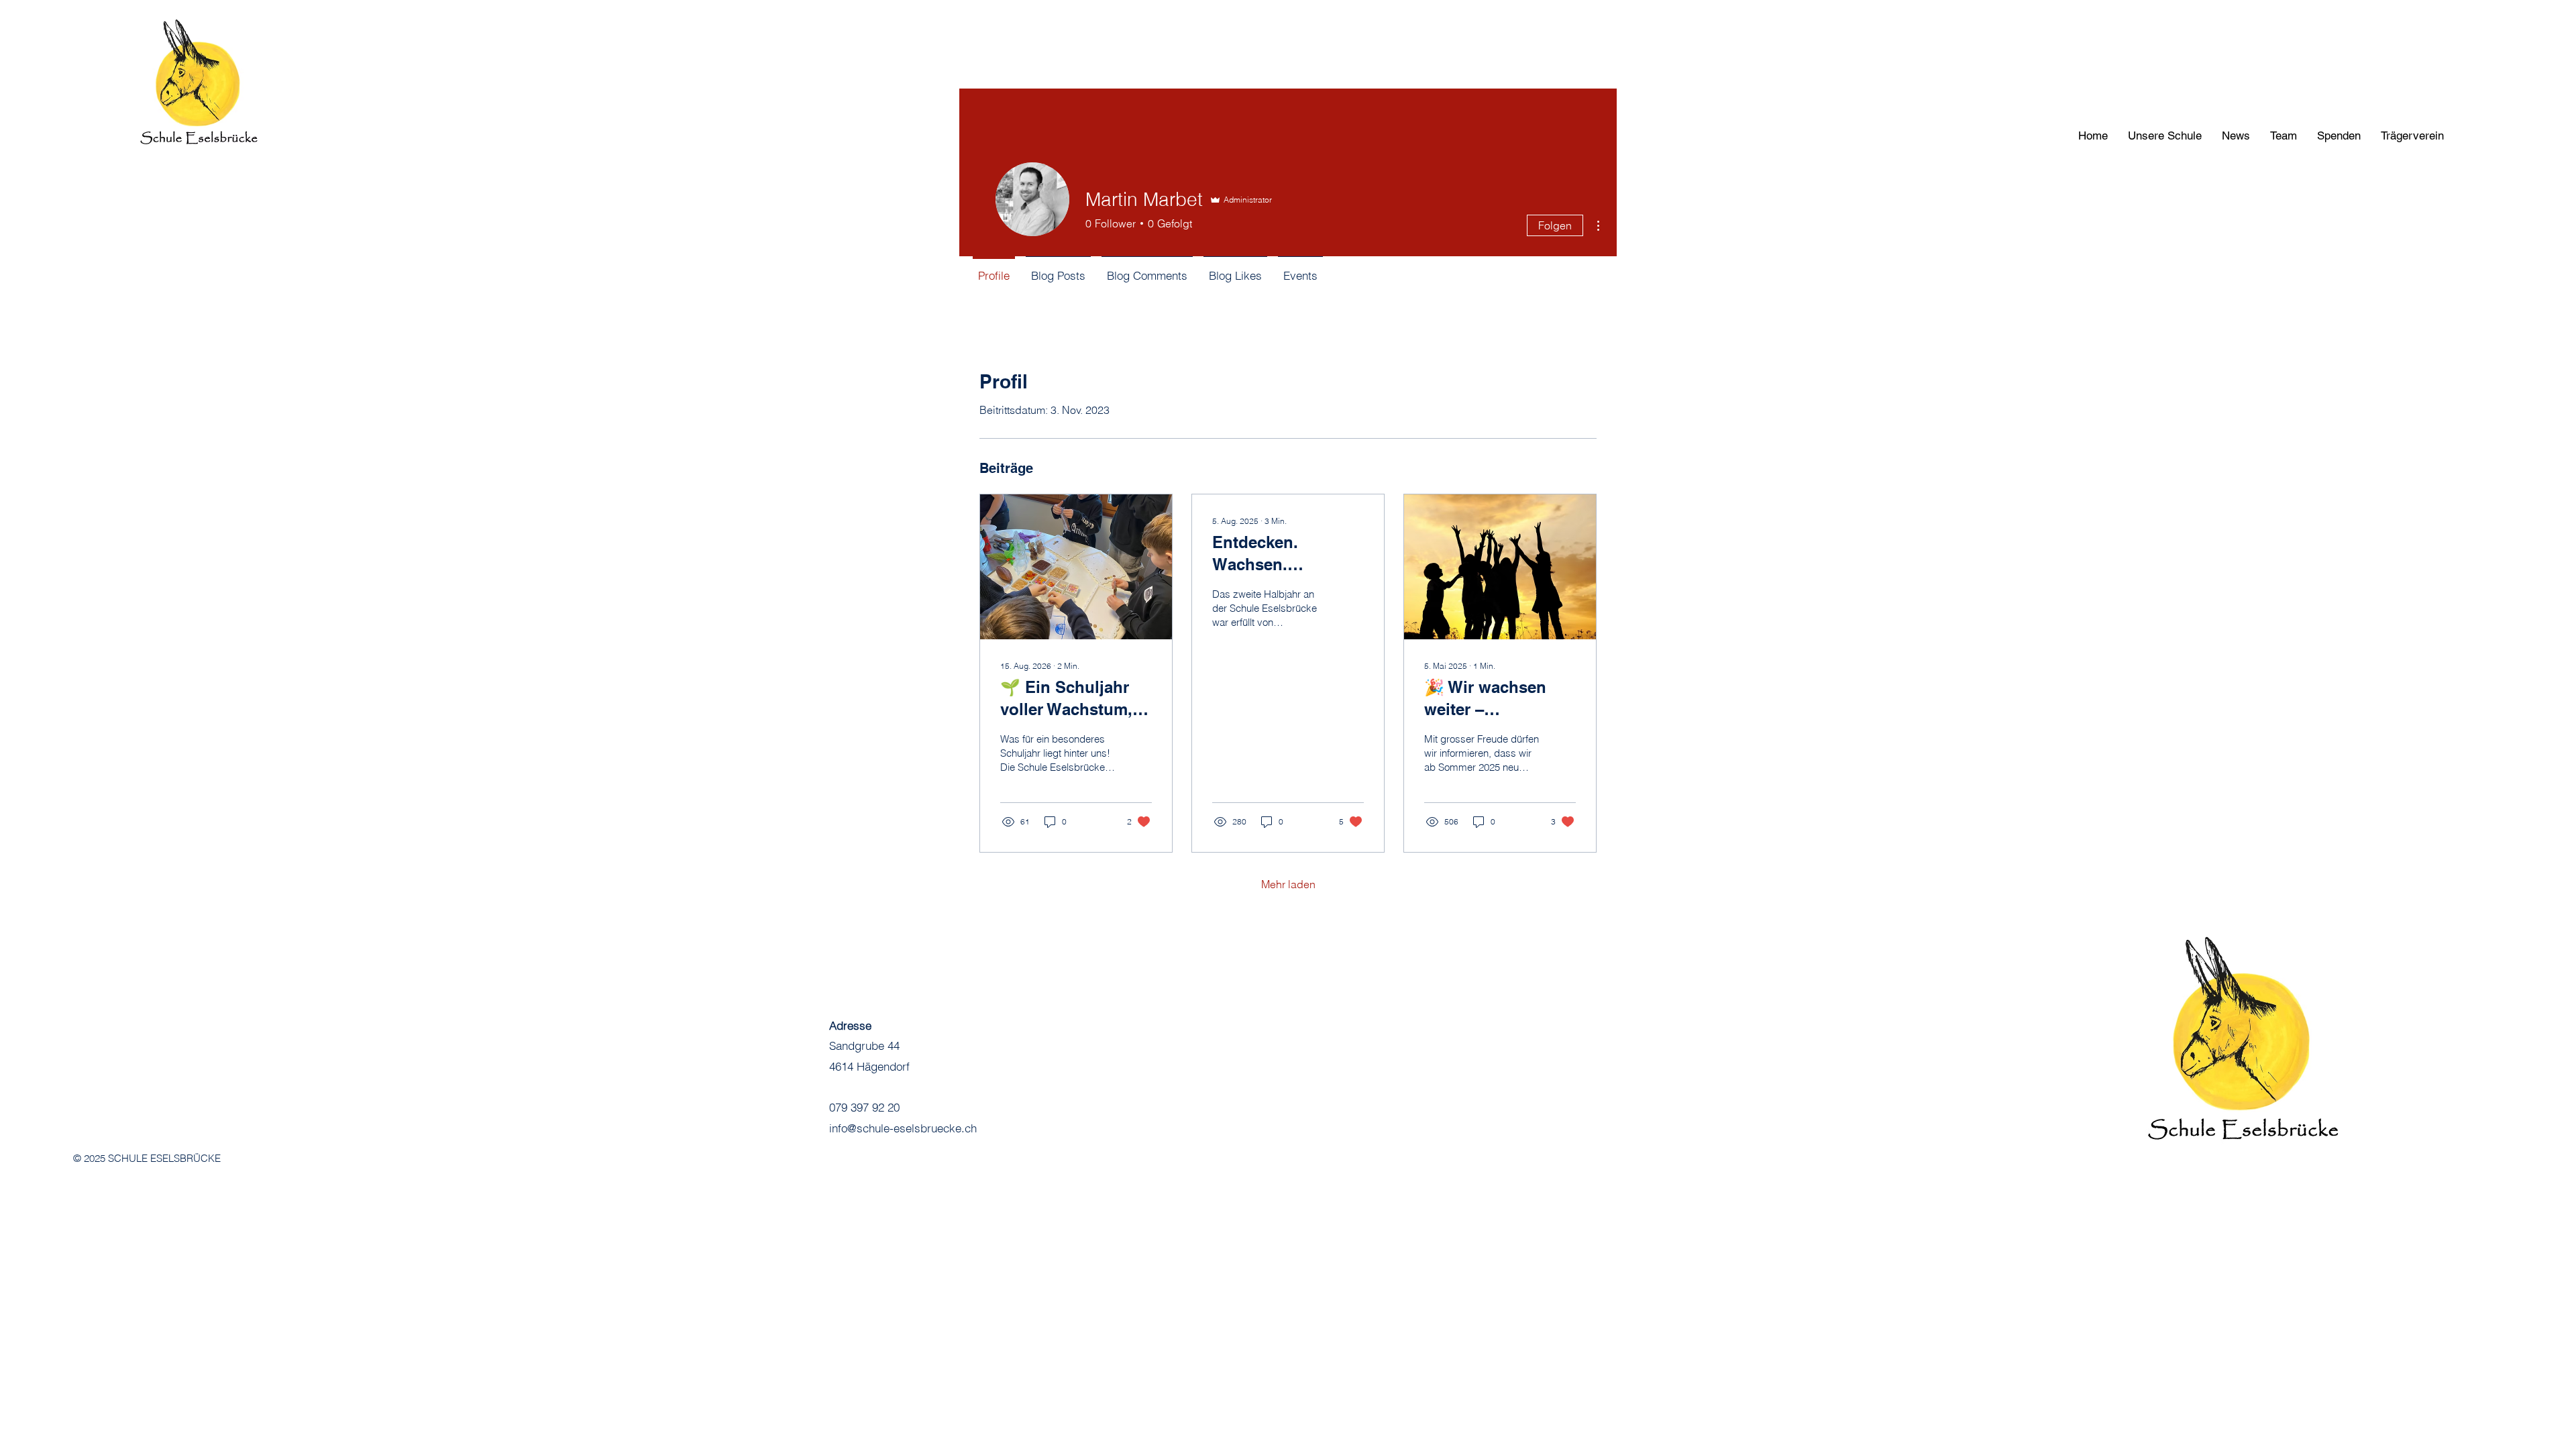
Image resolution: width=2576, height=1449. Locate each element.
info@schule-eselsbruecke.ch (903, 1128)
